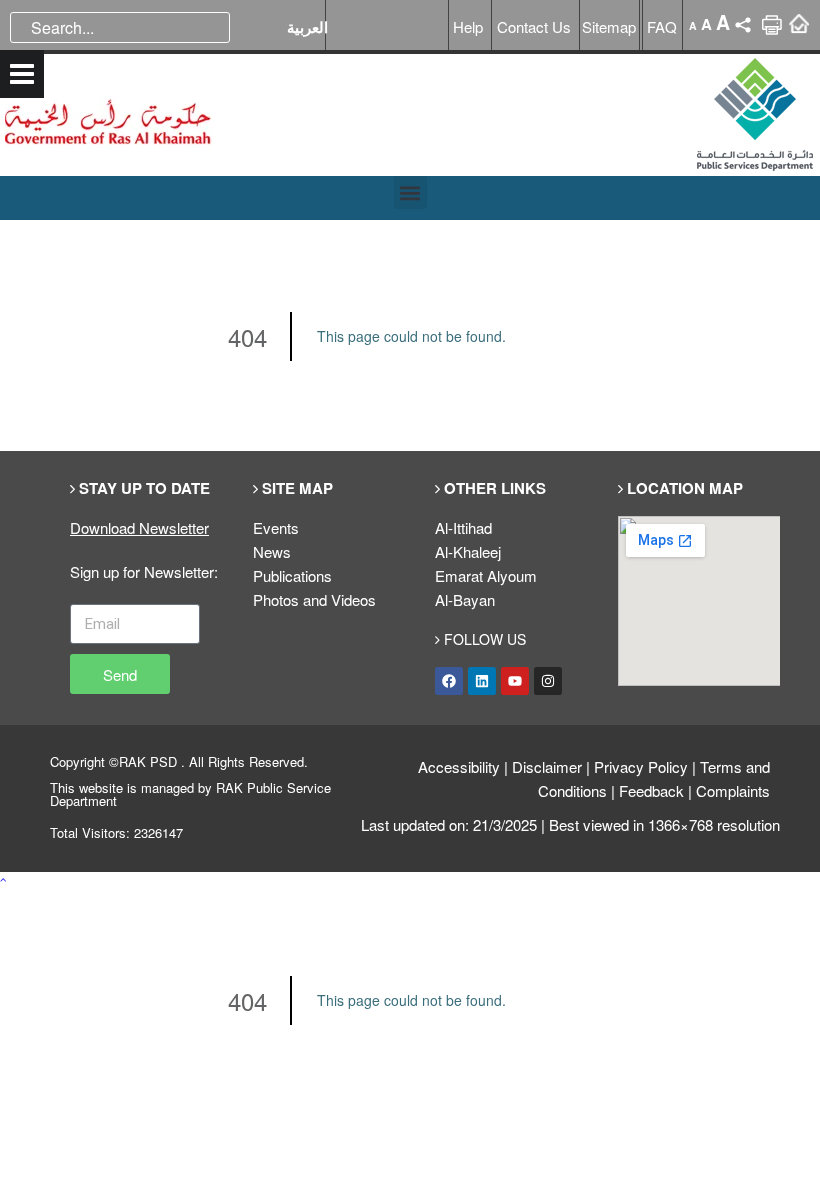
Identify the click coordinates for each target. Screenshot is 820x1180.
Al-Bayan (465, 599)
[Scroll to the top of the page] (3, 879)
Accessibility (459, 766)
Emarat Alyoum (486, 575)
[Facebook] (449, 681)
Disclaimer (547, 766)
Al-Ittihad (463, 527)
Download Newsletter (139, 527)
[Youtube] (515, 681)
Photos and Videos (314, 599)
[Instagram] (548, 681)
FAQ (662, 26)
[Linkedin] (482, 681)
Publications (292, 575)
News (272, 551)
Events (276, 527)
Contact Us (534, 26)
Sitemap (609, 26)
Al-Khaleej (468, 551)
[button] (410, 192)
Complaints (733, 790)
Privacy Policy (641, 766)
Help (468, 26)
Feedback (651, 790)
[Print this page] (772, 32)
